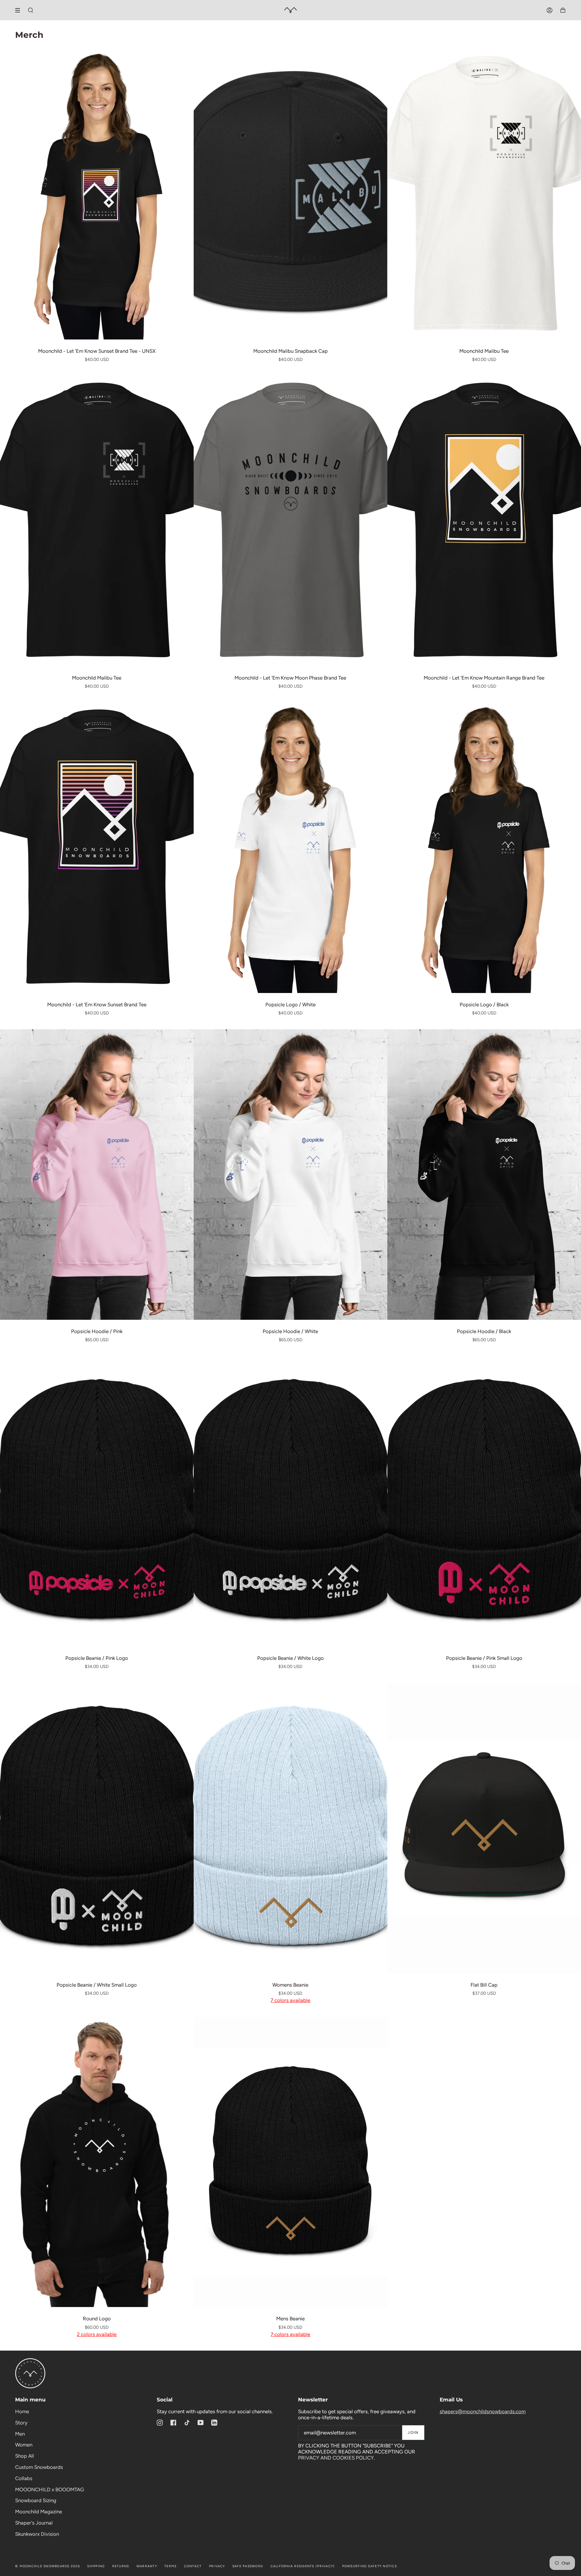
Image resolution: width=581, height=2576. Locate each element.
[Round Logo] (97, 2162)
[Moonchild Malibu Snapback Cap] (290, 194)
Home (22, 2411)
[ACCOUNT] (550, 10)
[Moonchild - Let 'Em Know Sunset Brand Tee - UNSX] (97, 194)
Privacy (217, 2566)
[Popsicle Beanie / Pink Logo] (97, 1501)
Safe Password (248, 2566)
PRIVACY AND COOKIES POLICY (336, 2458)
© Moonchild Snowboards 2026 (48, 2566)
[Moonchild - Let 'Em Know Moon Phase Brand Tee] (290, 521)
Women (24, 2445)
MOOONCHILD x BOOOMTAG (50, 2489)
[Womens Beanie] (290, 1828)
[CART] (563, 10)
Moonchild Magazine (39, 2512)
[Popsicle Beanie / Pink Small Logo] (484, 1501)
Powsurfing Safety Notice (370, 2566)
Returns (121, 2566)
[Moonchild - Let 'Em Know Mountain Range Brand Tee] (484, 521)
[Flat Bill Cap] (484, 1828)
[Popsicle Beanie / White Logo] (290, 1501)
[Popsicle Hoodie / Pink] (97, 1175)
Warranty (147, 2566)
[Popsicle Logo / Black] (484, 848)
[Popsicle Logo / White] (290, 848)
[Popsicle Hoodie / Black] (484, 1175)
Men (20, 2434)
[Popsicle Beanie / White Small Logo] (97, 1828)
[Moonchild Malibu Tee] (484, 194)
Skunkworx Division (37, 2534)
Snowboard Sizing (36, 2500)
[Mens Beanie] (290, 2162)
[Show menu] (20, 10)
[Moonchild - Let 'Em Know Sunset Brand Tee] (97, 848)
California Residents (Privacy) (303, 2566)
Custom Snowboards (39, 2467)
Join (413, 2432)
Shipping (96, 2566)
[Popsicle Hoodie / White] (290, 1175)
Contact (193, 2566)
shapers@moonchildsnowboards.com (483, 2411)
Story (21, 2423)
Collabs (24, 2478)
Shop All (25, 2456)
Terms (170, 2566)
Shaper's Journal (34, 2523)
